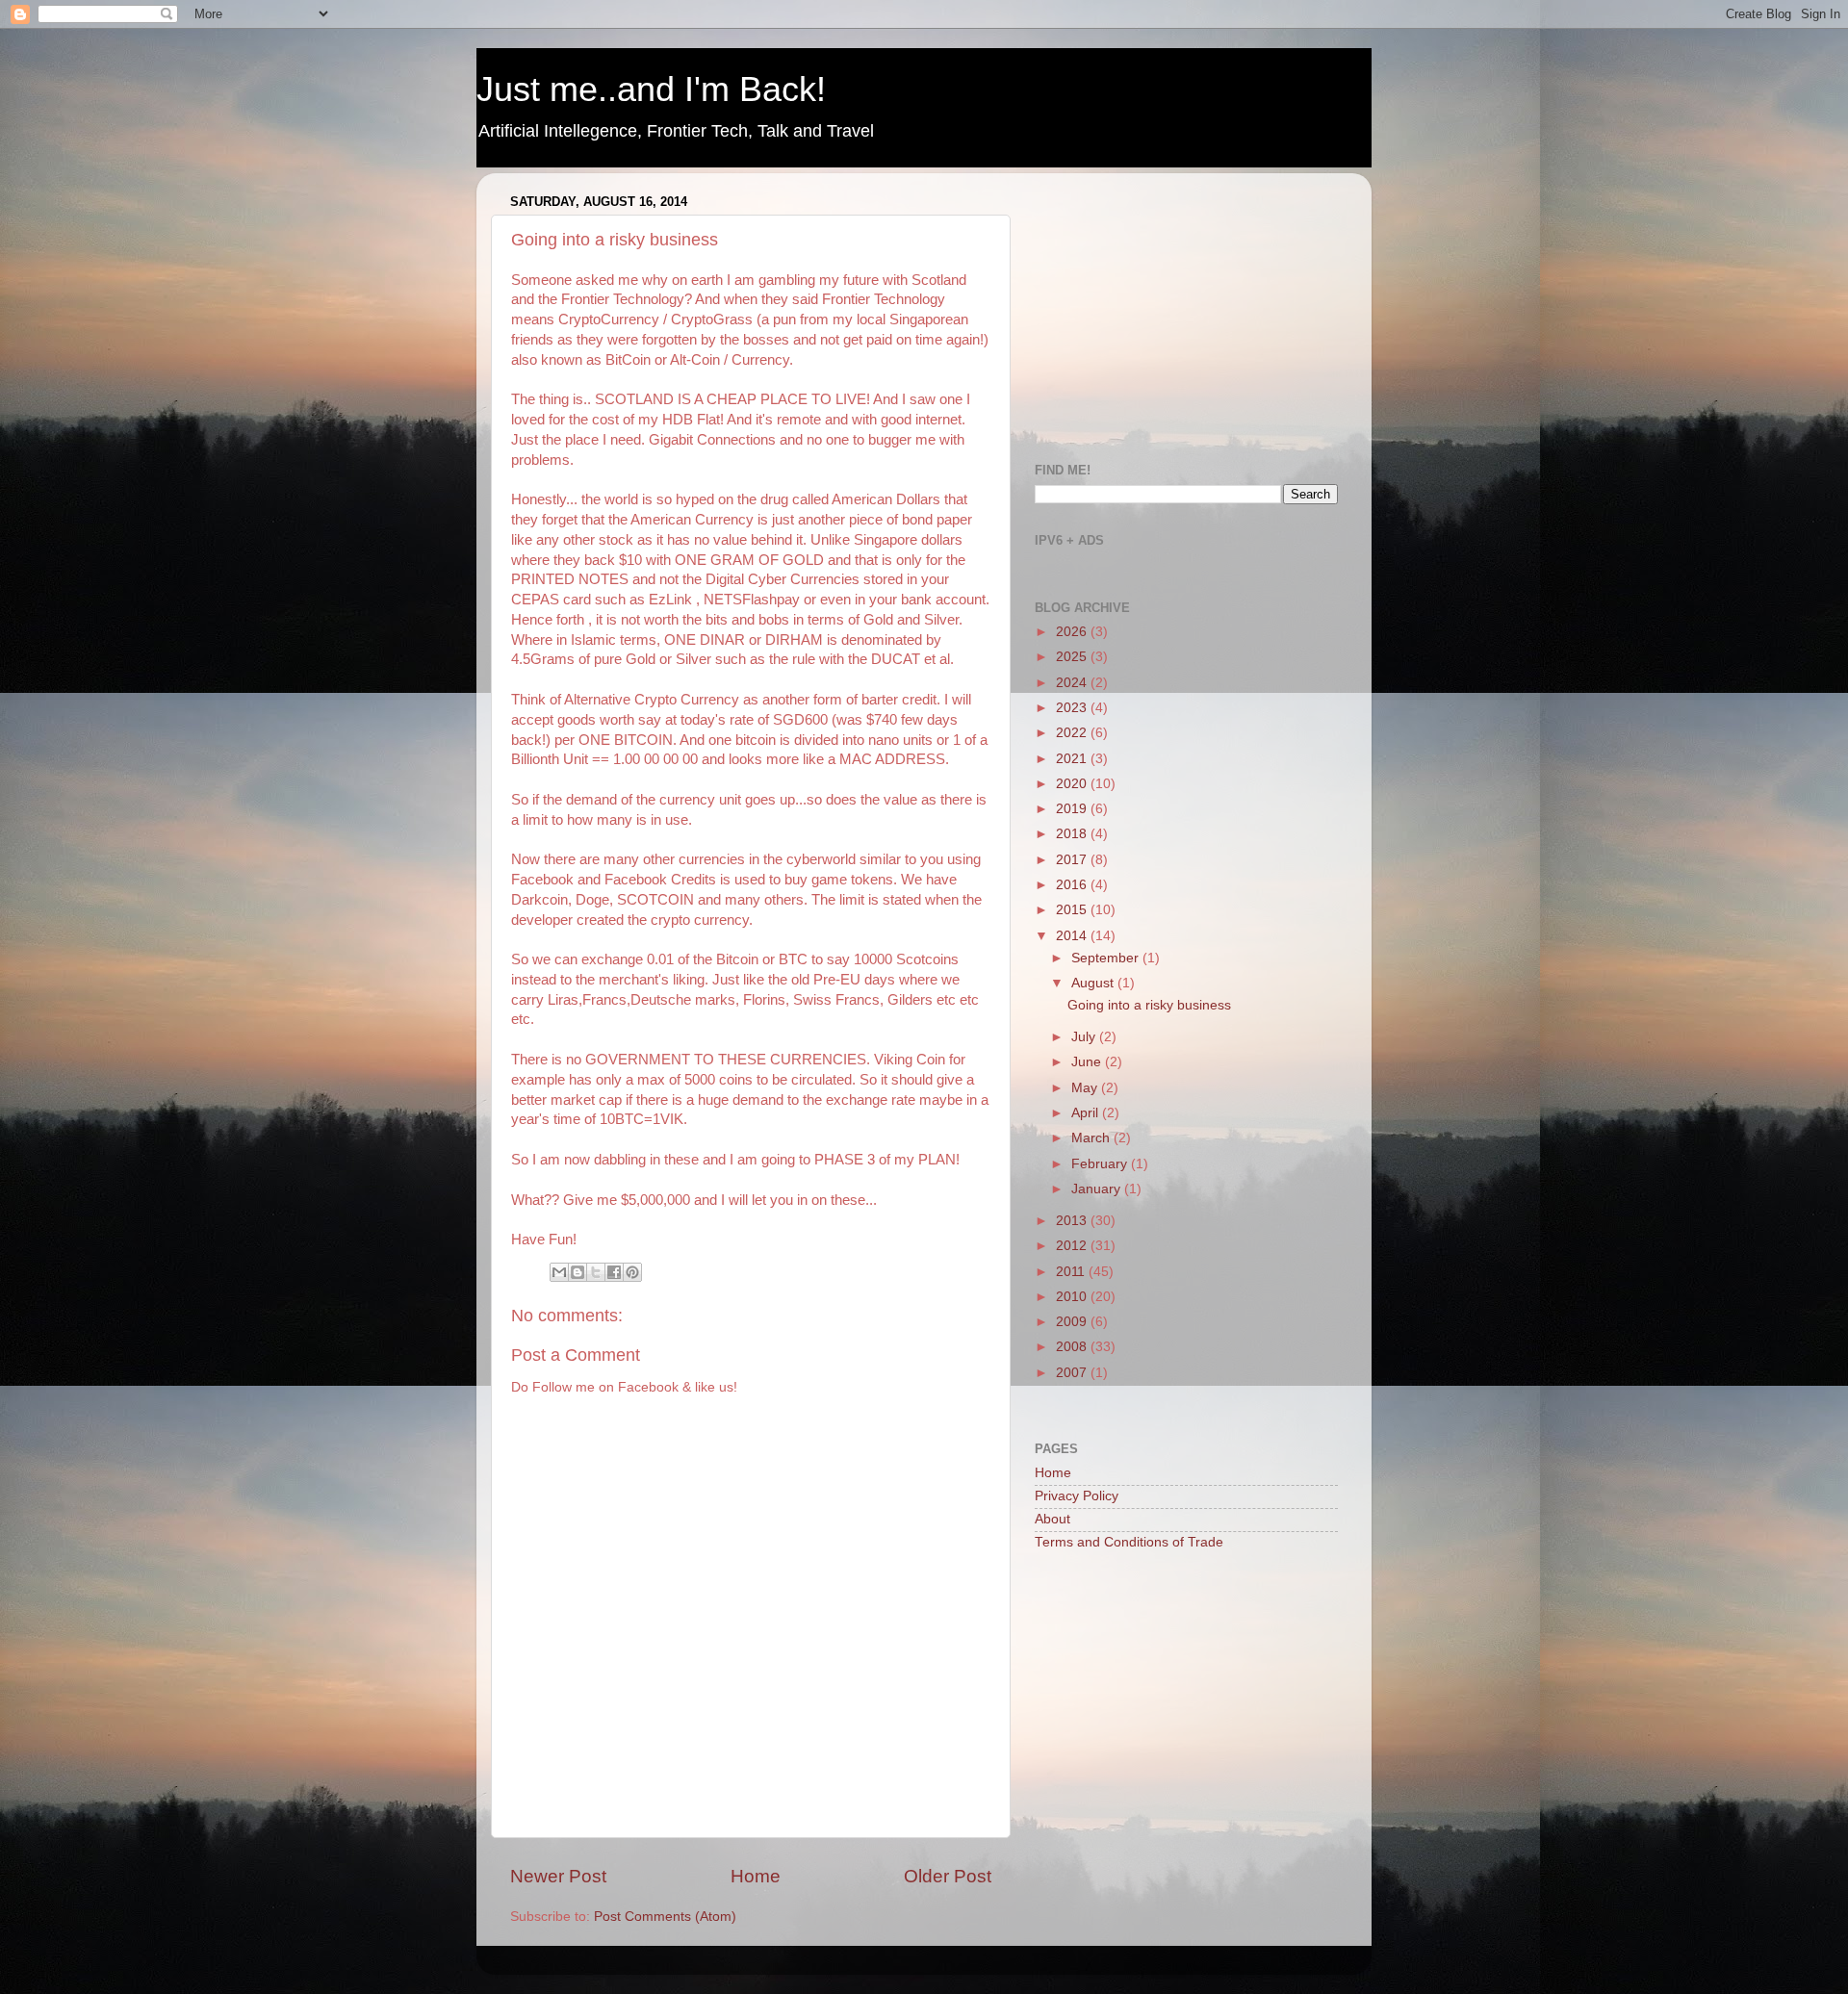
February (1101, 1164)
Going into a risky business (1149, 1005)
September (1107, 958)
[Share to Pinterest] (632, 1272)
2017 (1073, 860)
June (1088, 1062)
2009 (1073, 1322)
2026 (1073, 632)
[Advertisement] (1179, 308)
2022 (1073, 733)
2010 (1073, 1297)
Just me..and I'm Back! (651, 89)
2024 (1073, 683)
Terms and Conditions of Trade (1129, 1542)
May (1086, 1088)
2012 (1073, 1246)
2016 (1073, 885)
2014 (1073, 936)
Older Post (948, 1876)
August (1094, 983)
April (1087, 1113)
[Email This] (559, 1272)
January (1098, 1189)
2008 (1073, 1347)
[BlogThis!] (577, 1272)
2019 (1073, 809)
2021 (1073, 759)
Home (756, 1876)
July (1085, 1037)
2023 (1073, 708)
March (1092, 1138)
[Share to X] (596, 1272)
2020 (1073, 784)
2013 (1073, 1221)
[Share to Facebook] (614, 1272)
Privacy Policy (1077, 1496)
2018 (1073, 834)
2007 (1073, 1373)
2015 (1073, 910)
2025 (1073, 657)
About (1052, 1519)
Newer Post (558, 1876)
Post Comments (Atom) (665, 1917)
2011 (1072, 1272)
